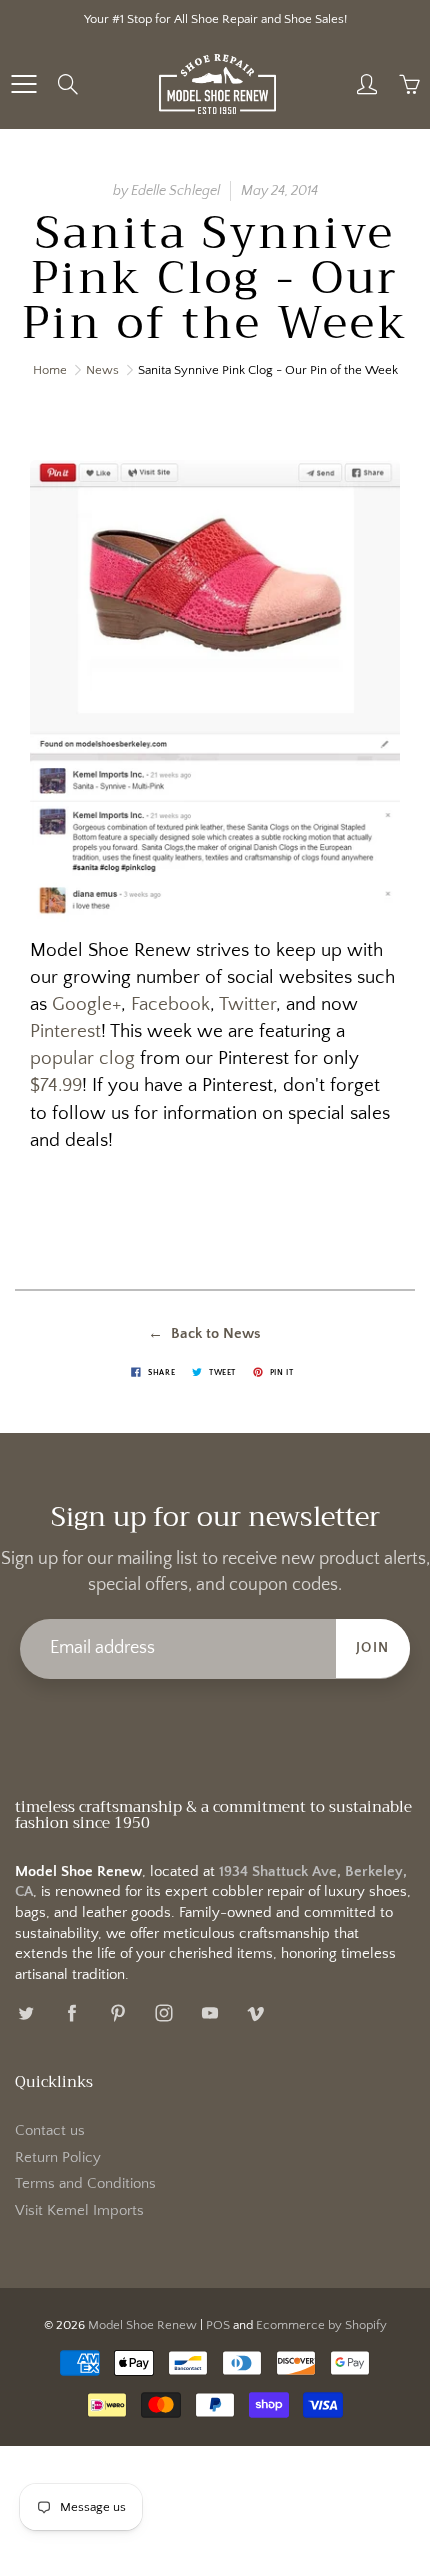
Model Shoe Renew (142, 2325)
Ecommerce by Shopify (321, 2325)
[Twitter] (25, 2013)
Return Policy (58, 2158)
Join (373, 1648)
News (102, 370)
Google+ (86, 1004)
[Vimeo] (255, 2013)
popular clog (82, 1058)
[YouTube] (209, 2013)
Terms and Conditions (85, 2184)
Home (50, 370)
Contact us (50, 2131)
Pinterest (65, 1031)
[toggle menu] (23, 84)
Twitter (247, 1004)
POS (218, 2325)
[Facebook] (71, 2013)
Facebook (170, 1004)
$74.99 (56, 1085)
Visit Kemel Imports (79, 2211)
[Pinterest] (117, 2013)
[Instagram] (163, 2013)
